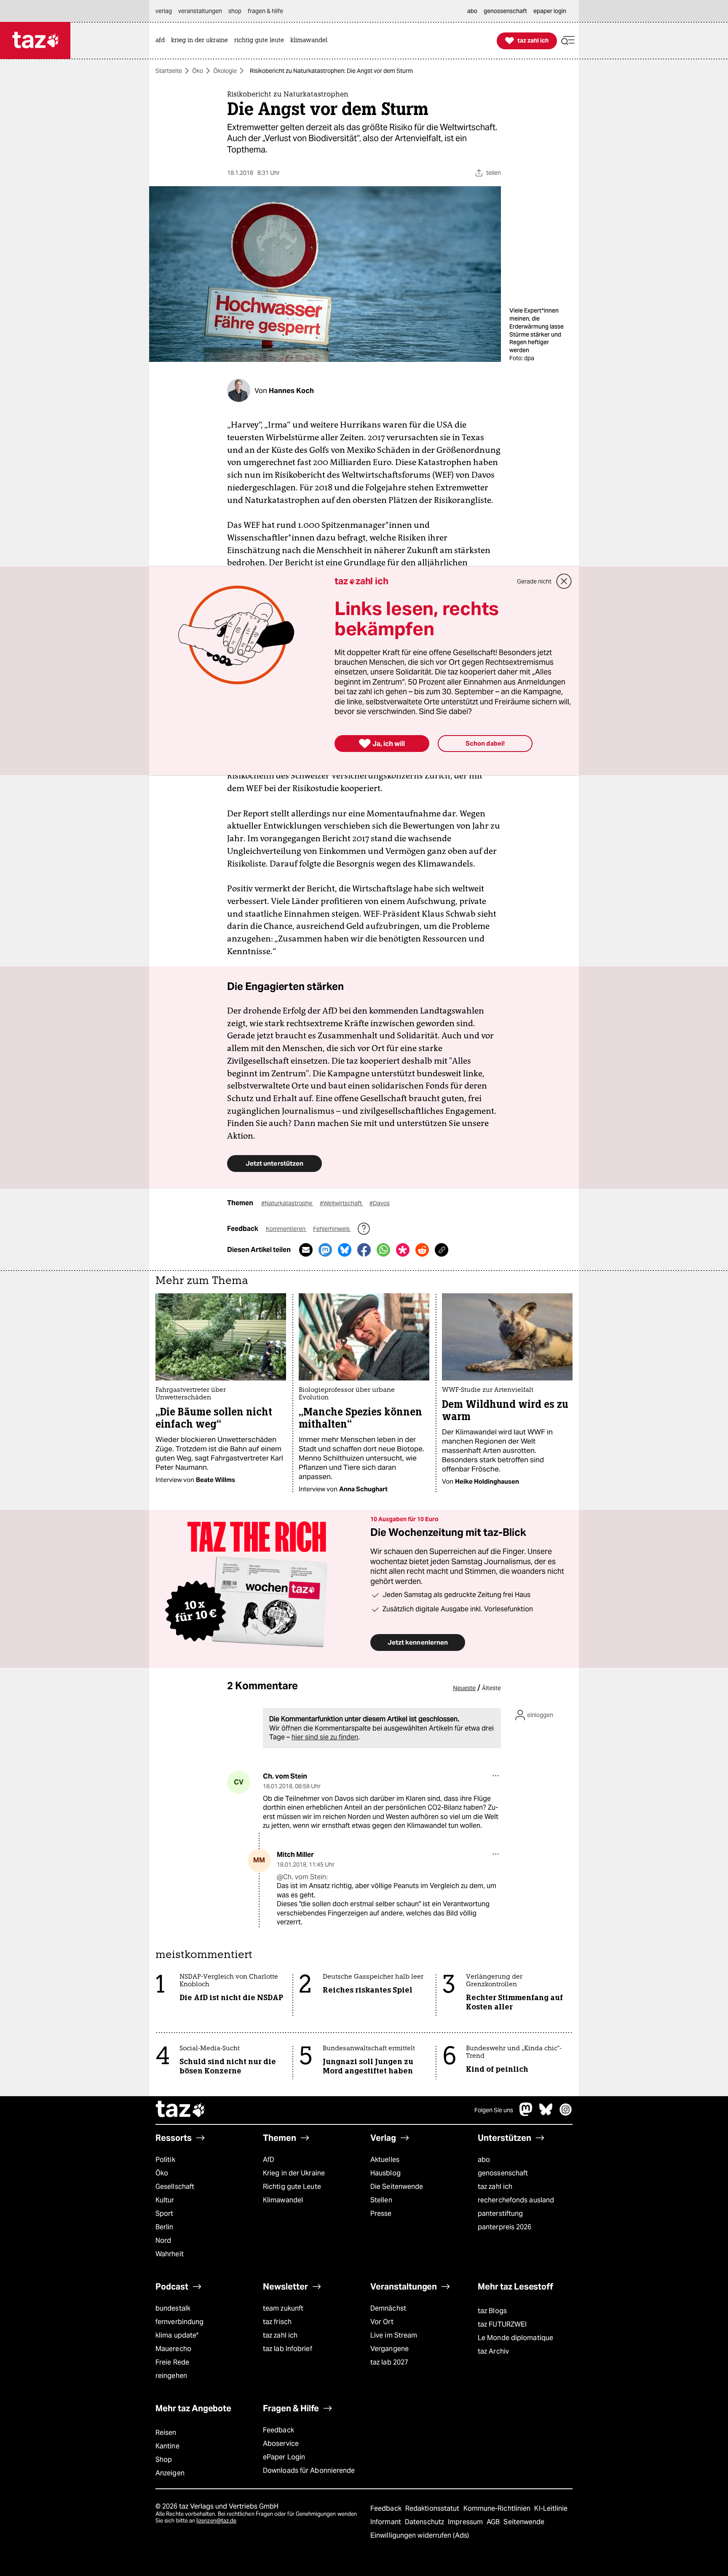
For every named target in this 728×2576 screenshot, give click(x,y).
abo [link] (472, 11)
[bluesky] (546, 2114)
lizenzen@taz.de (216, 2521)
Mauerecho (173, 2349)
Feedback (278, 2430)
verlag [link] (164, 11)
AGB (494, 2522)
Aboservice (281, 2444)
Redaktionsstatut (433, 2508)
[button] (568, 41)
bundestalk (173, 2308)
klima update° (177, 2335)
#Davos (380, 1203)
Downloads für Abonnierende (309, 2470)
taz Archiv (493, 2351)
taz (181, 2110)
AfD (269, 2160)
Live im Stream (394, 2335)
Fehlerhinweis (332, 1229)
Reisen (166, 2433)
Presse (381, 2214)
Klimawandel (283, 2200)
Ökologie (225, 71)
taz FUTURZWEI (502, 2324)
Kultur (165, 2200)
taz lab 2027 (389, 2362)
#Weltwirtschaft (341, 1203)
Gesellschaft (175, 2187)
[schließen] (564, 581)
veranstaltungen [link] (200, 11)
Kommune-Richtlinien (498, 2508)
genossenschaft (503, 2173)
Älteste (491, 1688)
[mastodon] (526, 2114)
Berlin (165, 2227)
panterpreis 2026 (505, 2227)
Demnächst (388, 2308)
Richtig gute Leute (292, 2187)
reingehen (171, 2376)
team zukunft (283, 2308)
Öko (198, 71)
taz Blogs (492, 2311)
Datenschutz (425, 2522)
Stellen (381, 2200)
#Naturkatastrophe (287, 1203)
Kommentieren (286, 1229)
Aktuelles (385, 2160)
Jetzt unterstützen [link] (274, 1163)
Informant (387, 2522)
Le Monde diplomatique (515, 2338)
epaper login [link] (550, 11)
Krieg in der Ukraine (294, 2173)
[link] (162, 41)
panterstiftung (500, 2214)
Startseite (169, 71)
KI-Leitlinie (551, 2508)
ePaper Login (284, 2457)
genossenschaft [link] (505, 11)
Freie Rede (172, 2362)
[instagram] (566, 2114)
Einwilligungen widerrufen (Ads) (420, 2535)
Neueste (464, 1688)
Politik (165, 2160)
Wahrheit (170, 2254)
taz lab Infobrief (288, 2349)
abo (484, 2160)
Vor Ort (382, 2322)
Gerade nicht (534, 581)
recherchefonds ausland (516, 2200)
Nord (163, 2240)
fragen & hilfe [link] (265, 11)
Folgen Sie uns (494, 2110)
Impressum (466, 2522)
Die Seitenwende (397, 2187)
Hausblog (385, 2173)
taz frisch (277, 2322)
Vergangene (389, 2349)
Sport (164, 2214)
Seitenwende (524, 2522)
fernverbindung (179, 2322)
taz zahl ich (495, 2187)
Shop (164, 2460)
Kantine (167, 2446)
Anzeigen (170, 2473)
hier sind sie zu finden (325, 1737)
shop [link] (235, 11)
